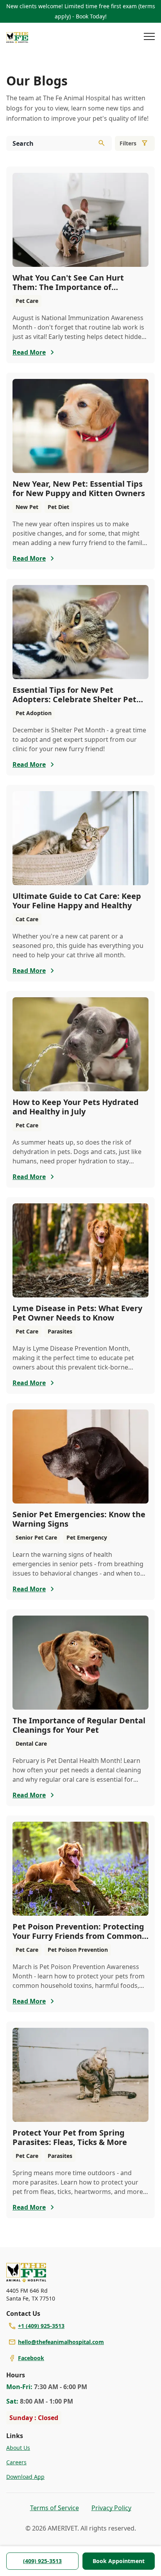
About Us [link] (18, 2448)
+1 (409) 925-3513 (41, 2326)
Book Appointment (119, 2561)
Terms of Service (55, 2508)
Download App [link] (25, 2477)
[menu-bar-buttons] (149, 38)
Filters (128, 143)
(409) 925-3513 (42, 2561)
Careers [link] (16, 2462)
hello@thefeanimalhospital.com (61, 2342)
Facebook (31, 2358)
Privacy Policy (111, 2508)
